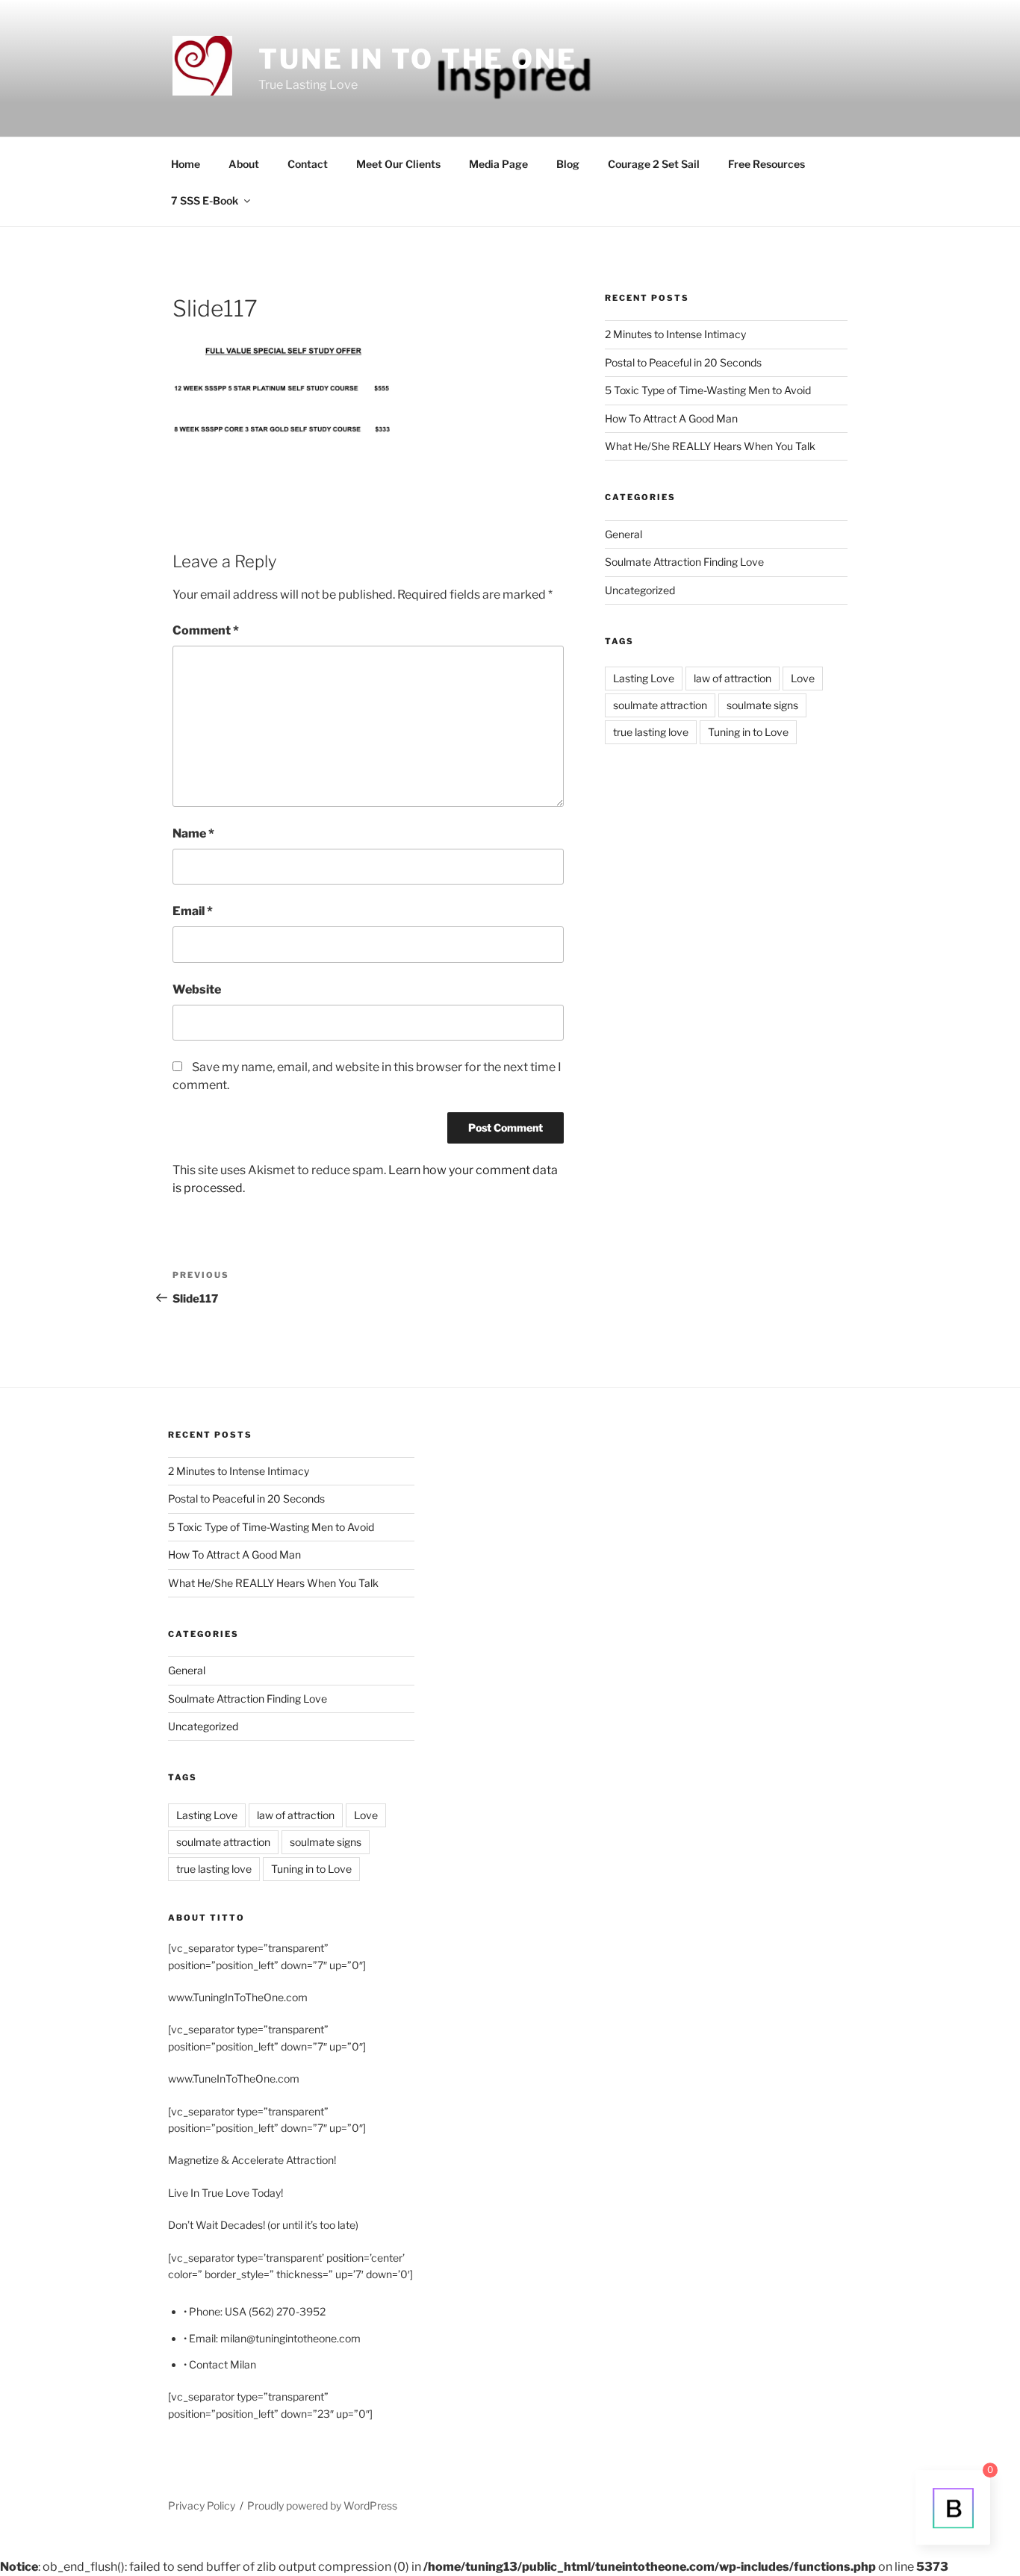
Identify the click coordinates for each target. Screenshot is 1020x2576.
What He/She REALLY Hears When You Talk (710, 446)
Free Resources (766, 164)
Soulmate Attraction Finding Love (684, 562)
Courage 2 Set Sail (654, 164)
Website (197, 989)
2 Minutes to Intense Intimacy (675, 334)
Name (193, 833)
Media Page (498, 164)
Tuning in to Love (748, 732)
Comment (206, 630)
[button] (202, 66)
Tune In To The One (418, 59)
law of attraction (733, 678)
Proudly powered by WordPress (322, 2505)
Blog (568, 164)
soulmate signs (762, 705)
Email (193, 911)
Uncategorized (640, 590)
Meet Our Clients (398, 164)
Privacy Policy (202, 2505)
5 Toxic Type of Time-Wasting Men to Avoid (708, 390)
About (244, 164)
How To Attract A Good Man (671, 418)
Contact (308, 164)
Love (803, 678)
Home (186, 164)
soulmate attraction (660, 705)
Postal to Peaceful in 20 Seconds (683, 362)
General (623, 534)
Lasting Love (644, 678)
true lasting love (651, 732)
